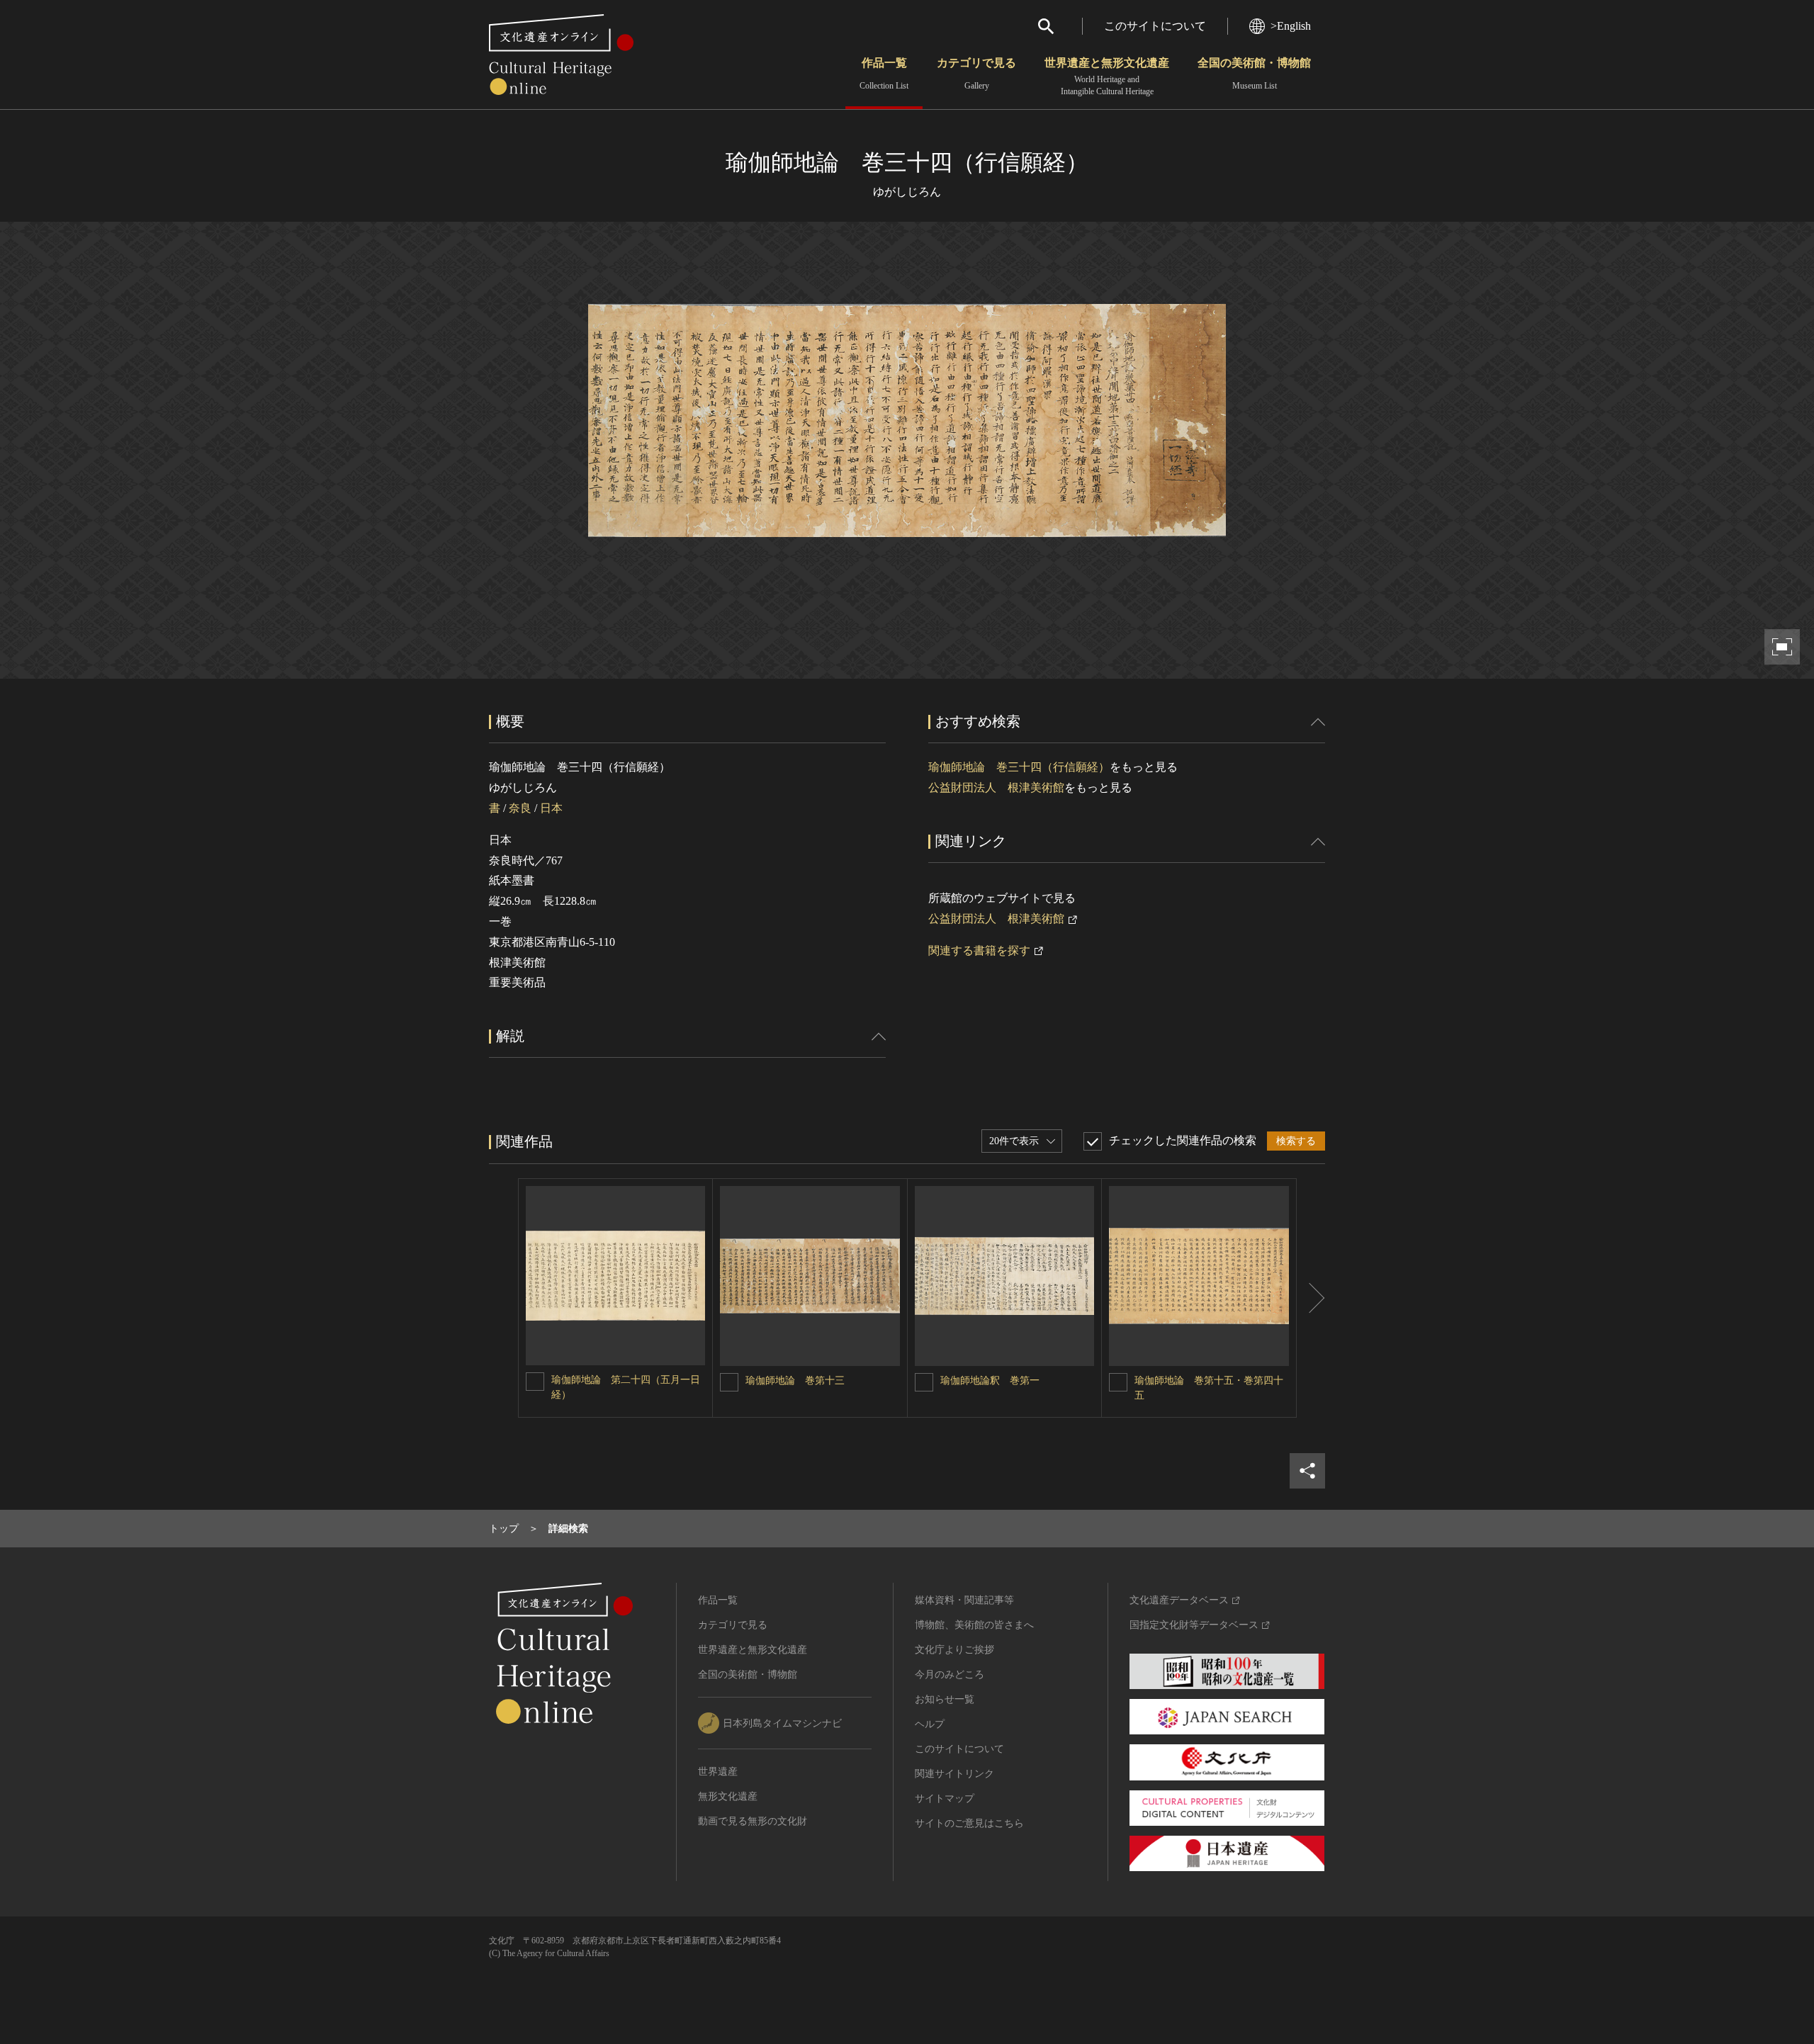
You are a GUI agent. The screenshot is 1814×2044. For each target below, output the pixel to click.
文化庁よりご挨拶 (954, 1650)
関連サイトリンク (954, 1774)
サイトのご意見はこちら (969, 1823)
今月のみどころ (950, 1675)
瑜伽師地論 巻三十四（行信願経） (1019, 767)
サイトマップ (945, 1799)
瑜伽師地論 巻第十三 (796, 1380)
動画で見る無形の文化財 (753, 1821)
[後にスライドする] (1311, 1298)
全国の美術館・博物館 (1254, 74)
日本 (551, 808)
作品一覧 (884, 74)
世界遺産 (718, 1772)
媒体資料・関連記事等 (964, 1600)
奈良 (520, 808)
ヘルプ (930, 1724)
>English (1291, 26)
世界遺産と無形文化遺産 (1107, 77)
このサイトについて (1155, 26)
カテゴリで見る (976, 74)
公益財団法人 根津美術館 (996, 787)
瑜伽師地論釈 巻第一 (990, 1380)
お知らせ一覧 (945, 1699)
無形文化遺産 (728, 1796)
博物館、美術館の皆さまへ (974, 1625)
